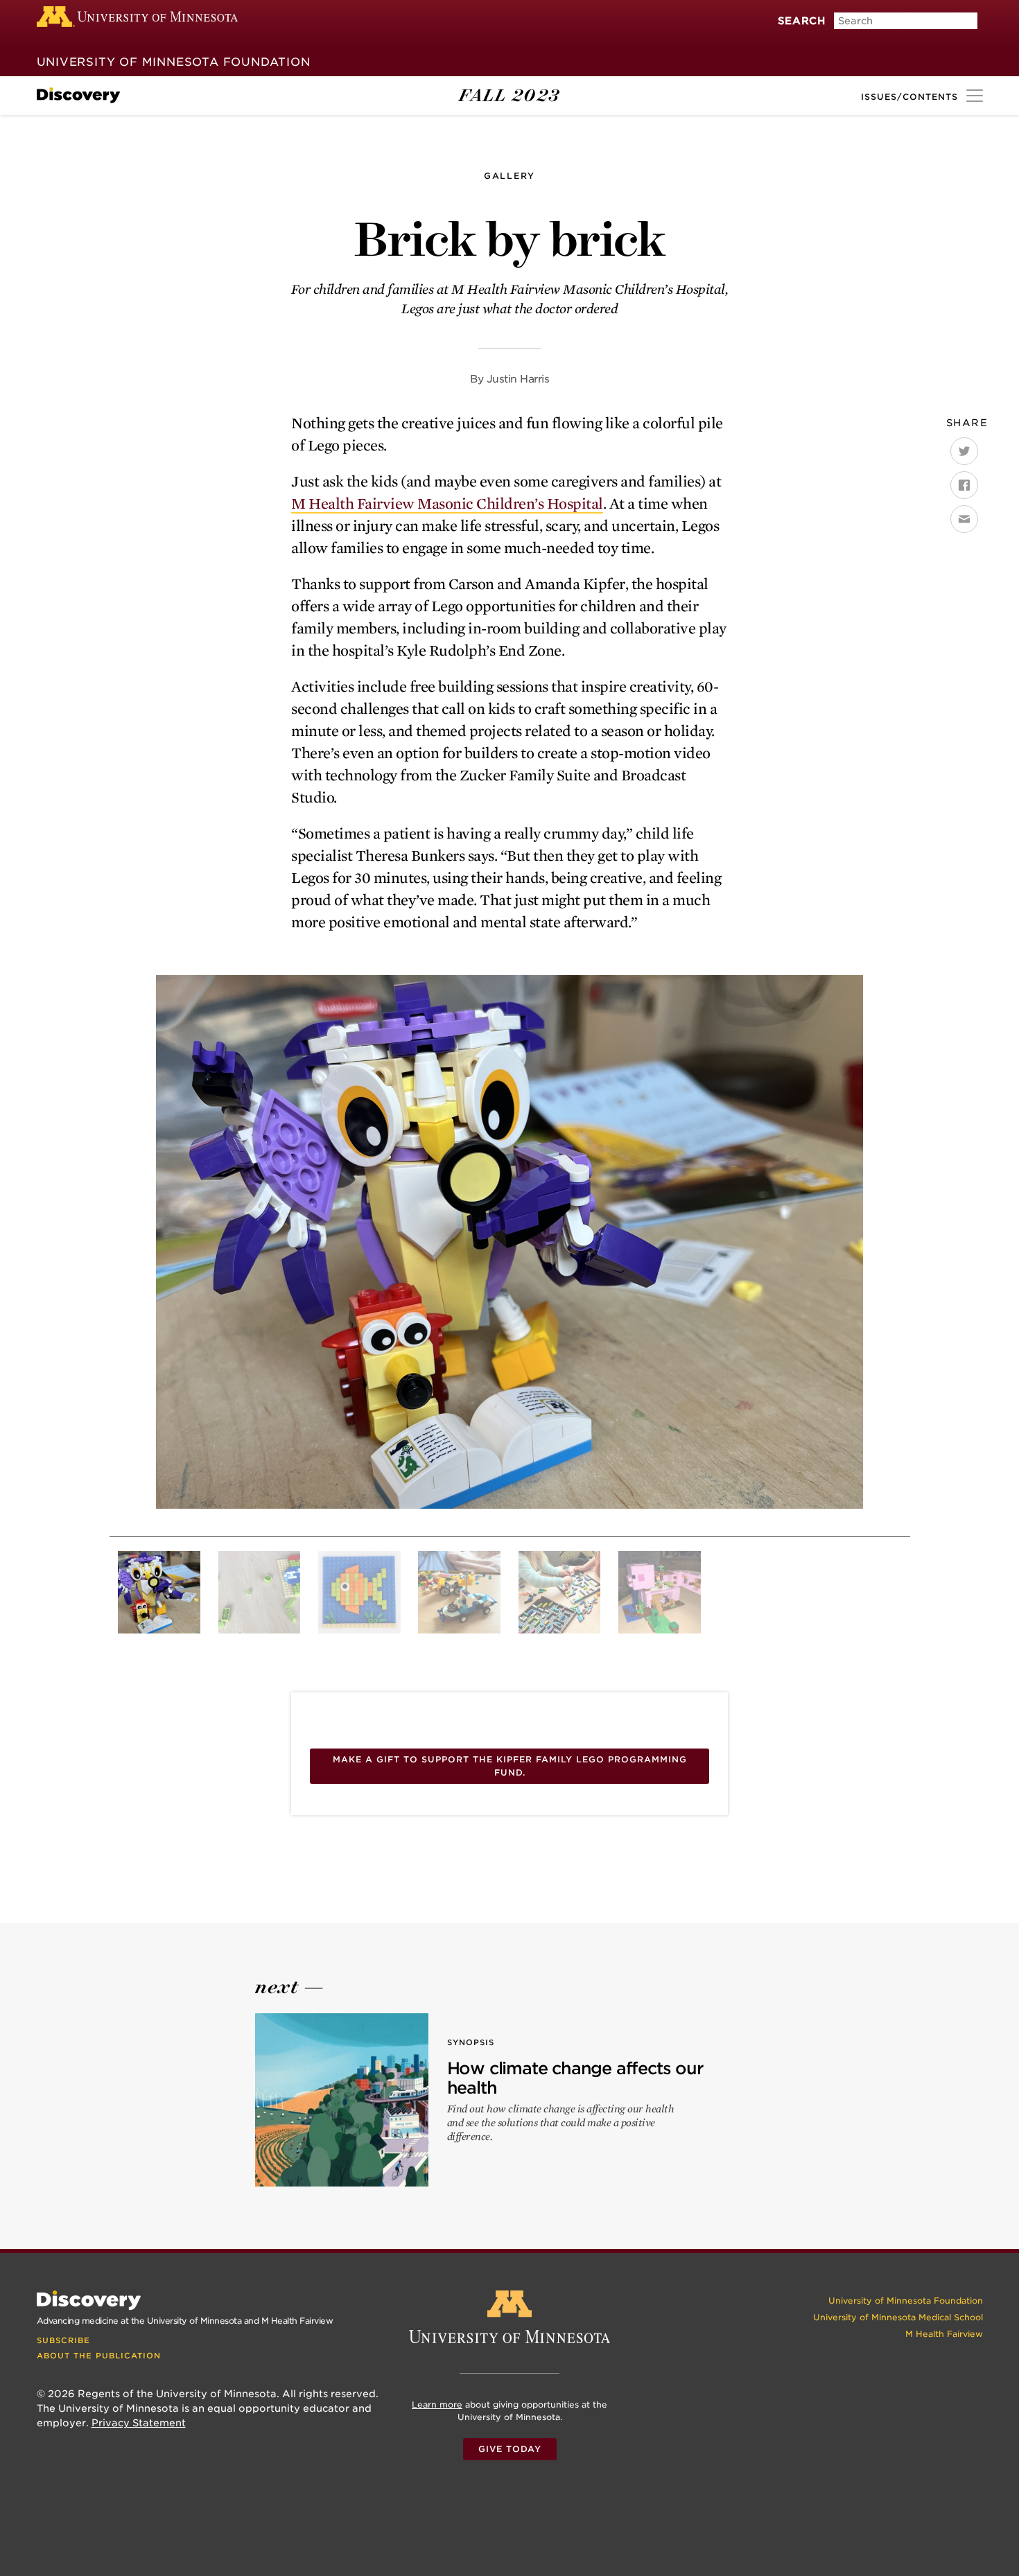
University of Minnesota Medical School (898, 2317)
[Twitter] (964, 451)
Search (802, 20)
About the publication (99, 2356)
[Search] (785, 37)
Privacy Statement (139, 2423)
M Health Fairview (944, 2334)
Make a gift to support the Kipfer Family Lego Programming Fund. (510, 1766)
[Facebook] (964, 485)
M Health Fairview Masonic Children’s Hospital (447, 504)
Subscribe (63, 2340)
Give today (510, 2449)
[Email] (964, 519)
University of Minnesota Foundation (174, 62)
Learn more (437, 2404)
